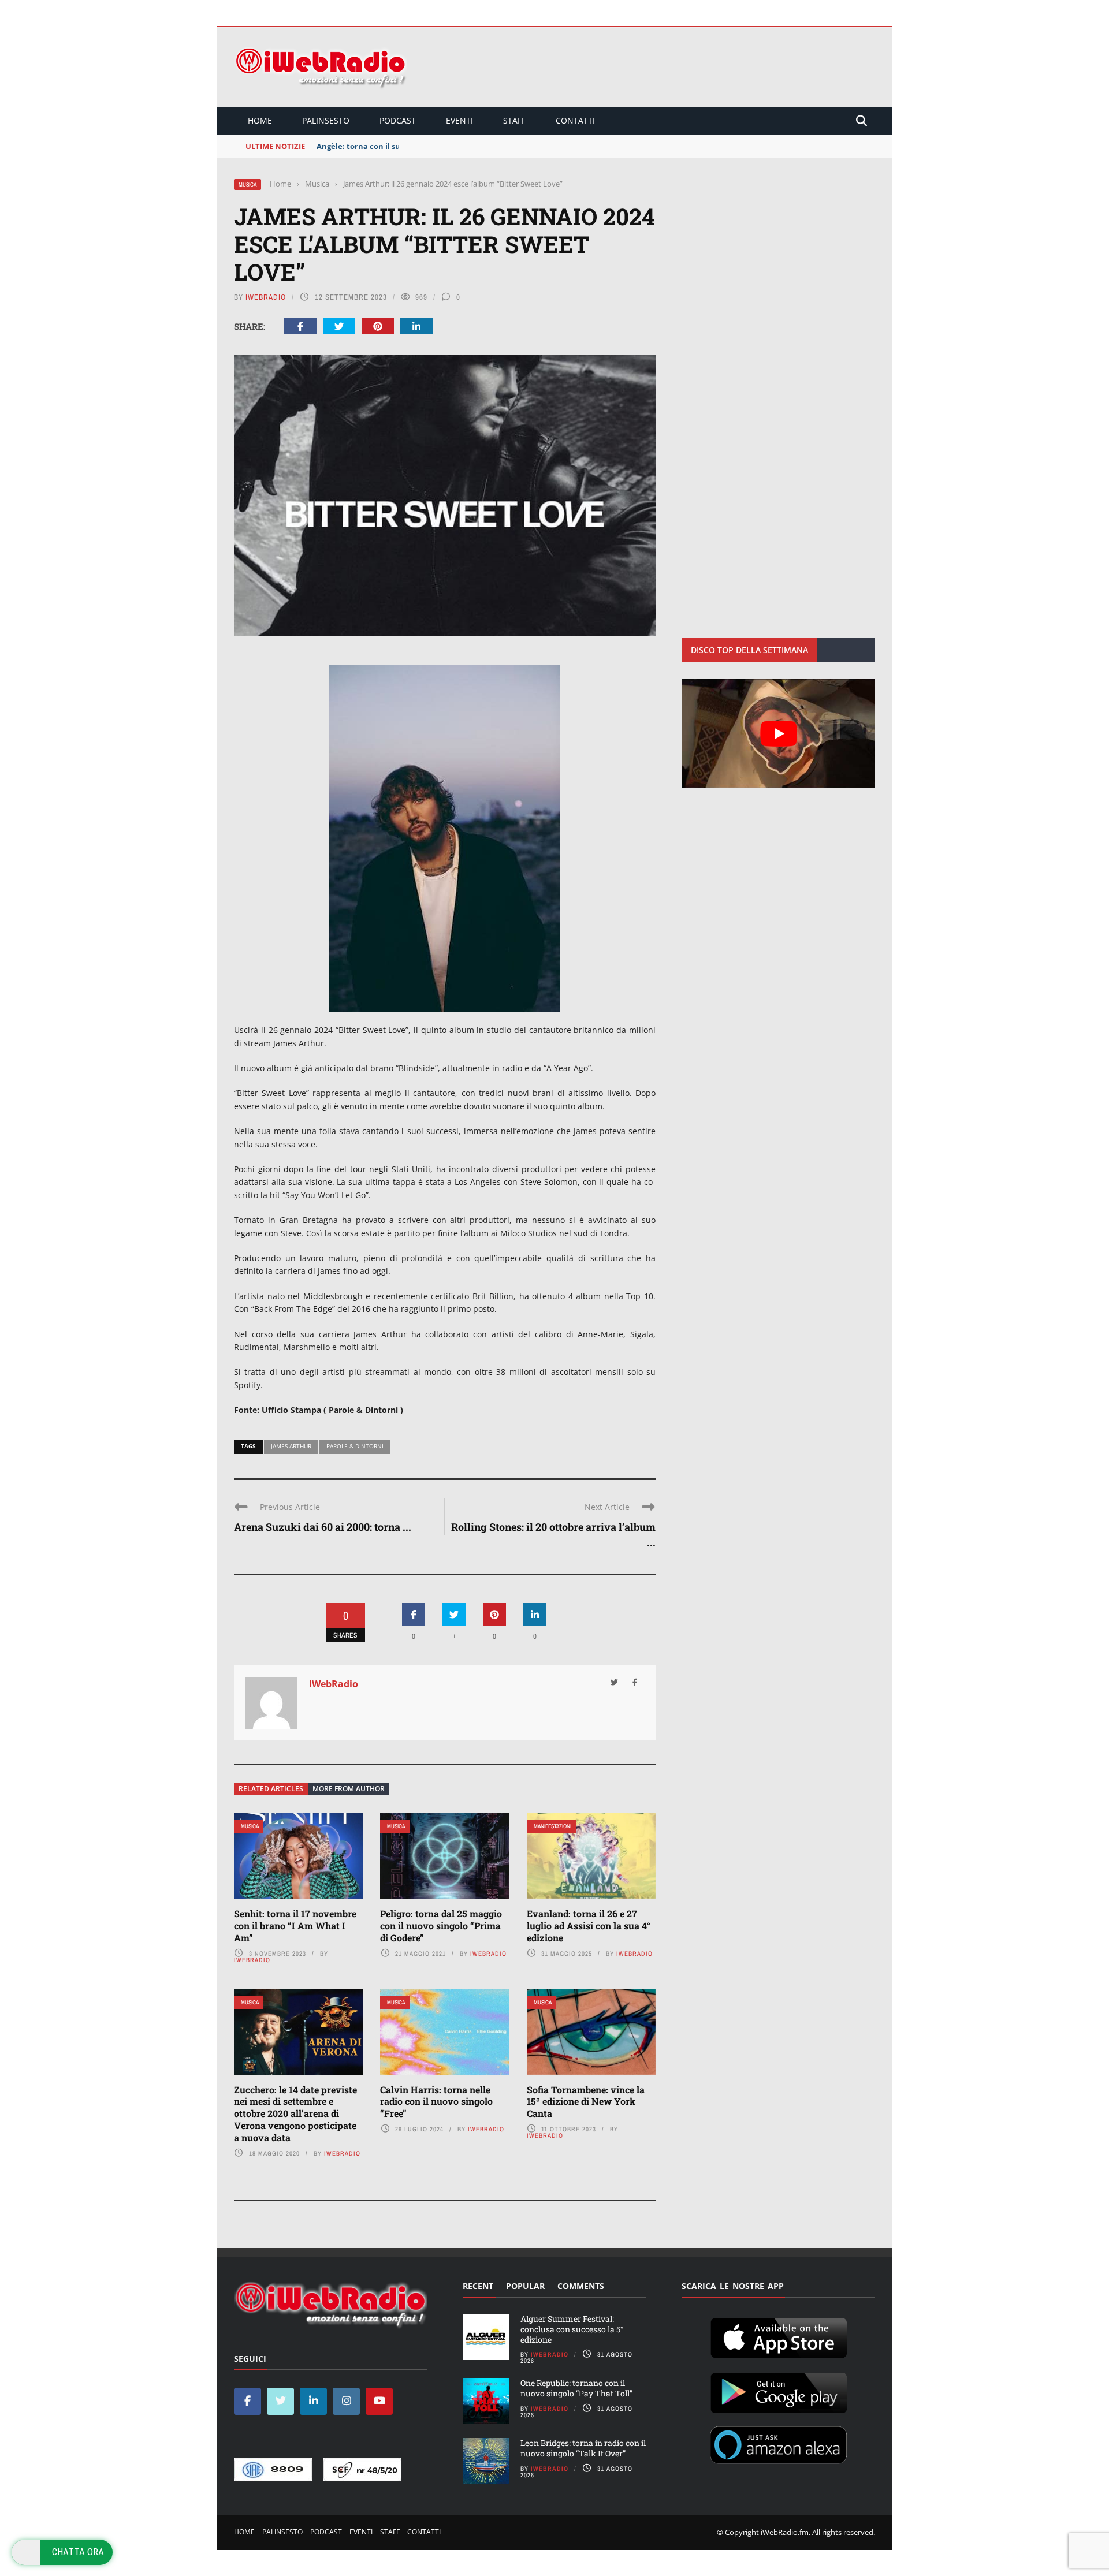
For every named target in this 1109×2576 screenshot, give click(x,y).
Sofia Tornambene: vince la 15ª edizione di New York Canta (586, 2102)
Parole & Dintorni (355, 1446)
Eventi (459, 120)
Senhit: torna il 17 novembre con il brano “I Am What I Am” (295, 1926)
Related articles (271, 1789)
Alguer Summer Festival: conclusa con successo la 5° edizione (572, 2329)
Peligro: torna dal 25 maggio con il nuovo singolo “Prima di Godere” (441, 1926)
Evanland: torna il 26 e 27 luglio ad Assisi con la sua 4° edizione (589, 1926)
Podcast (398, 120)
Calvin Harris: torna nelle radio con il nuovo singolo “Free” (436, 2102)
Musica (248, 184)
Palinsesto (326, 120)
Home (260, 120)
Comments (581, 2286)
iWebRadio (266, 297)
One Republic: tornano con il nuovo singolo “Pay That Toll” (576, 2388)
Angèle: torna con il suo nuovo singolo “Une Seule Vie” (418, 146)
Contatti (575, 120)
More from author (349, 1789)
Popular (525, 2286)
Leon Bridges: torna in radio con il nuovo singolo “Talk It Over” (583, 2448)
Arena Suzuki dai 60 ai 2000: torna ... (323, 1527)
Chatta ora (78, 2552)
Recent (478, 2286)
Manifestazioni (552, 1826)
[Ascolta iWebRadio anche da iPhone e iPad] (779, 2336)
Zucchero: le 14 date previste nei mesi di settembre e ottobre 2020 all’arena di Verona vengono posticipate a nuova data (295, 2113)
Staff (514, 120)
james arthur (291, 1446)
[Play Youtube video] (778, 733)
